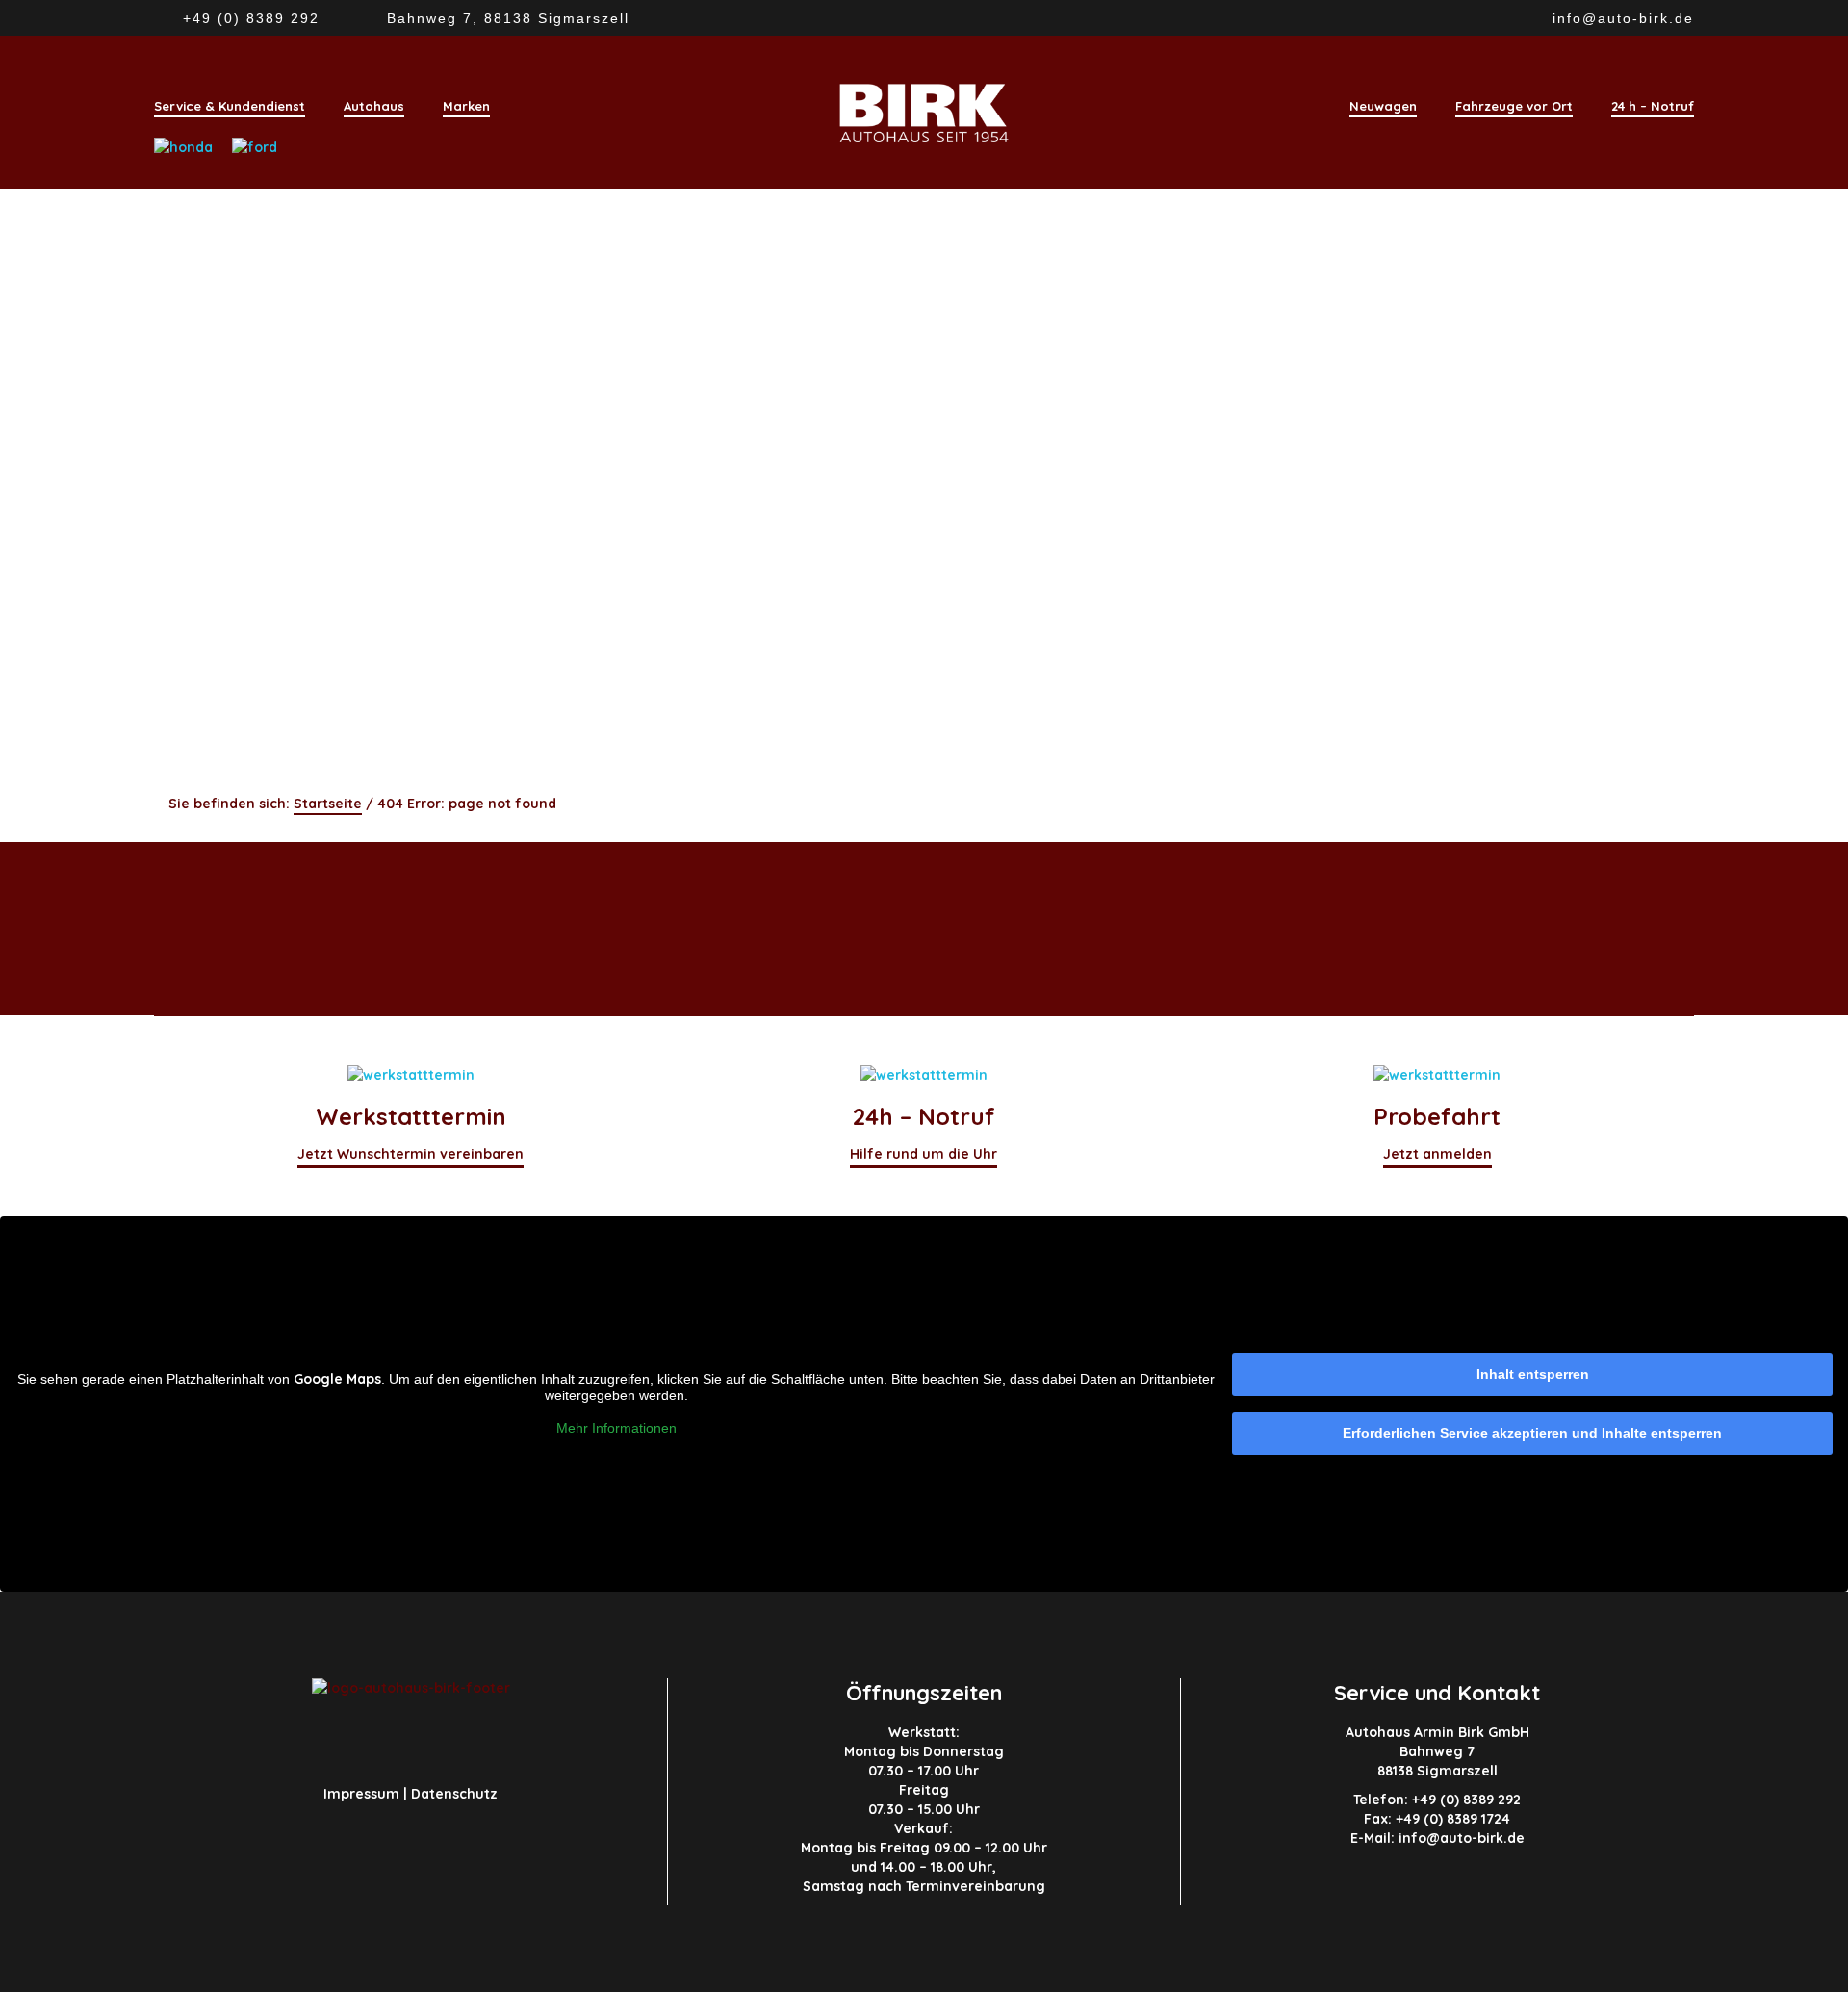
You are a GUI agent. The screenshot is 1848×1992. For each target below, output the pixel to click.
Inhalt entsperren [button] (1533, 1374)
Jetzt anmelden (1437, 1154)
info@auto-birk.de (1623, 18)
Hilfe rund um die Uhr (924, 1154)
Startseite (328, 804)
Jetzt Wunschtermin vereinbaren (411, 1154)
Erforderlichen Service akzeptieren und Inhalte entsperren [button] (1532, 1433)
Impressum (361, 1794)
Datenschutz (454, 1794)
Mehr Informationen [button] (616, 1428)
